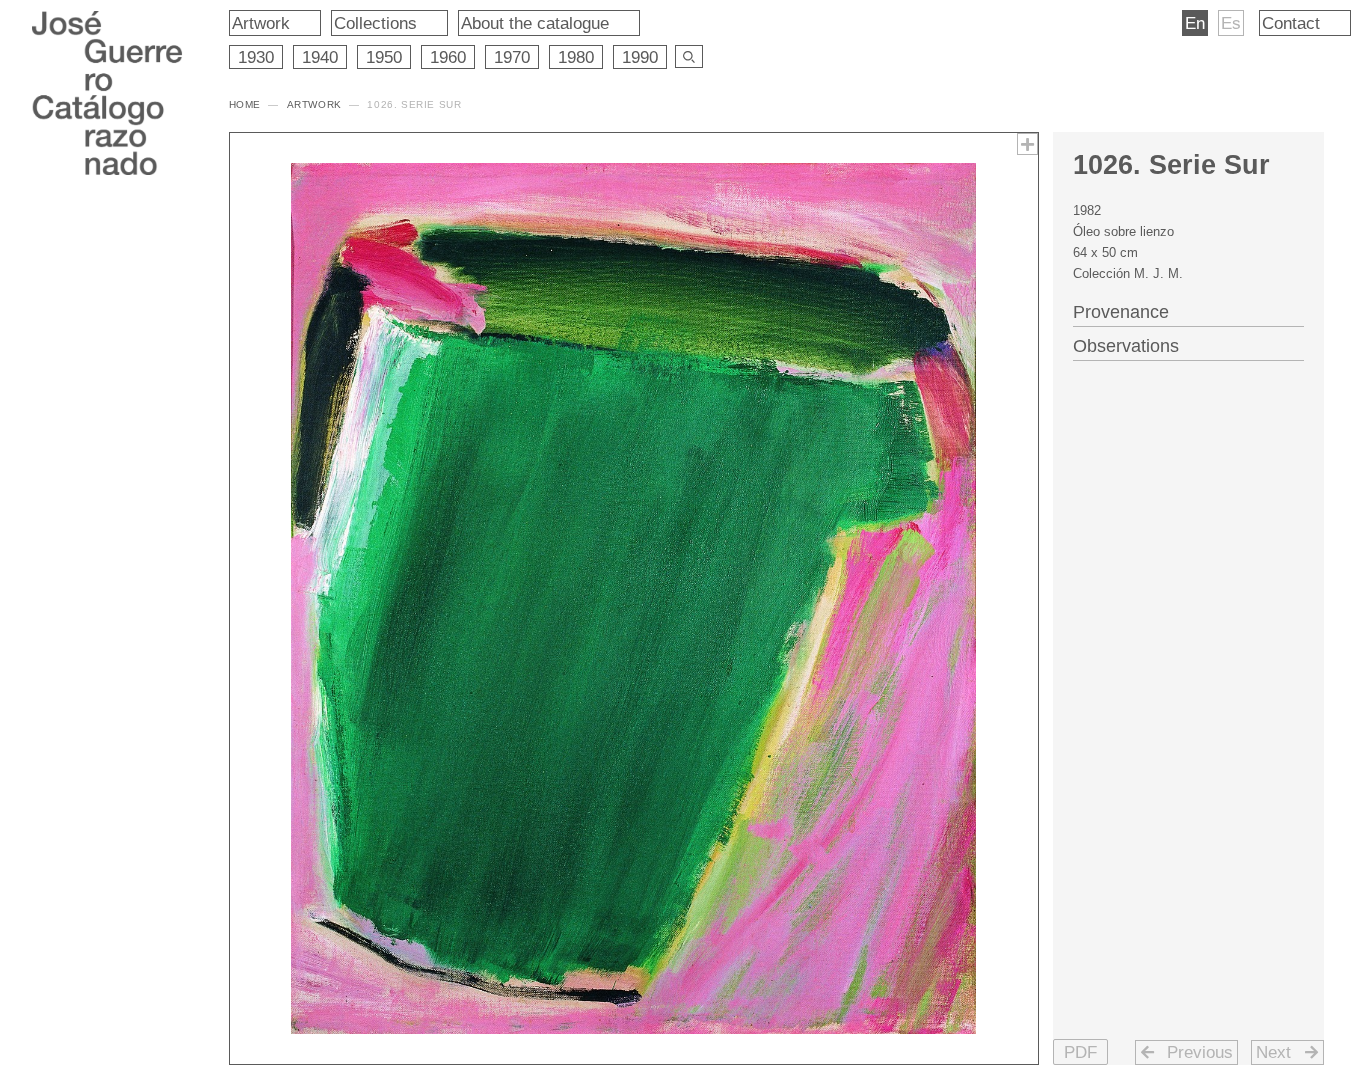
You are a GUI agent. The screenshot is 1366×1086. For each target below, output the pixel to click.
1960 (448, 57)
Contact (1291, 23)
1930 (256, 57)
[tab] (1188, 310)
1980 (576, 57)
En (1195, 23)
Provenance (1121, 312)
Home (245, 104)
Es (1231, 23)
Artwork (261, 23)
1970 (512, 57)
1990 (640, 57)
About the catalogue (535, 23)
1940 (320, 57)
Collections (375, 23)
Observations (1126, 346)
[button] (1080, 1052)
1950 (384, 57)
